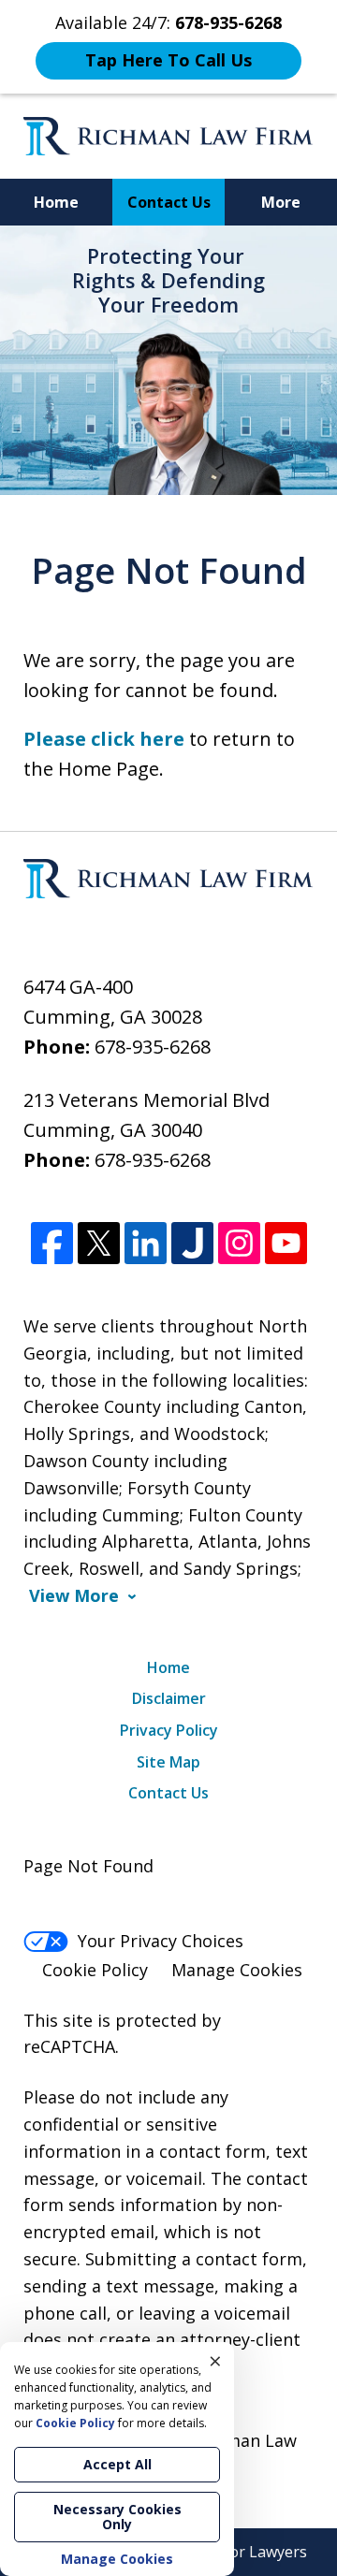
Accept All (117, 2464)
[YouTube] (286, 1244)
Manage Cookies (237, 1970)
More (281, 202)
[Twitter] (99, 1244)
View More (74, 1596)
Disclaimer (169, 1698)
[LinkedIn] (146, 1244)
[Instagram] (239, 1244)
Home (56, 202)
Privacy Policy (169, 1730)
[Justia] (192, 1244)
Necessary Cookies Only (117, 2517)
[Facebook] (52, 1244)
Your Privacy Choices (161, 1941)
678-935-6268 (153, 1047)
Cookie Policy (95, 1970)
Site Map (168, 1762)
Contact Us (169, 202)
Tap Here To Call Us (168, 60)
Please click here (104, 739)
